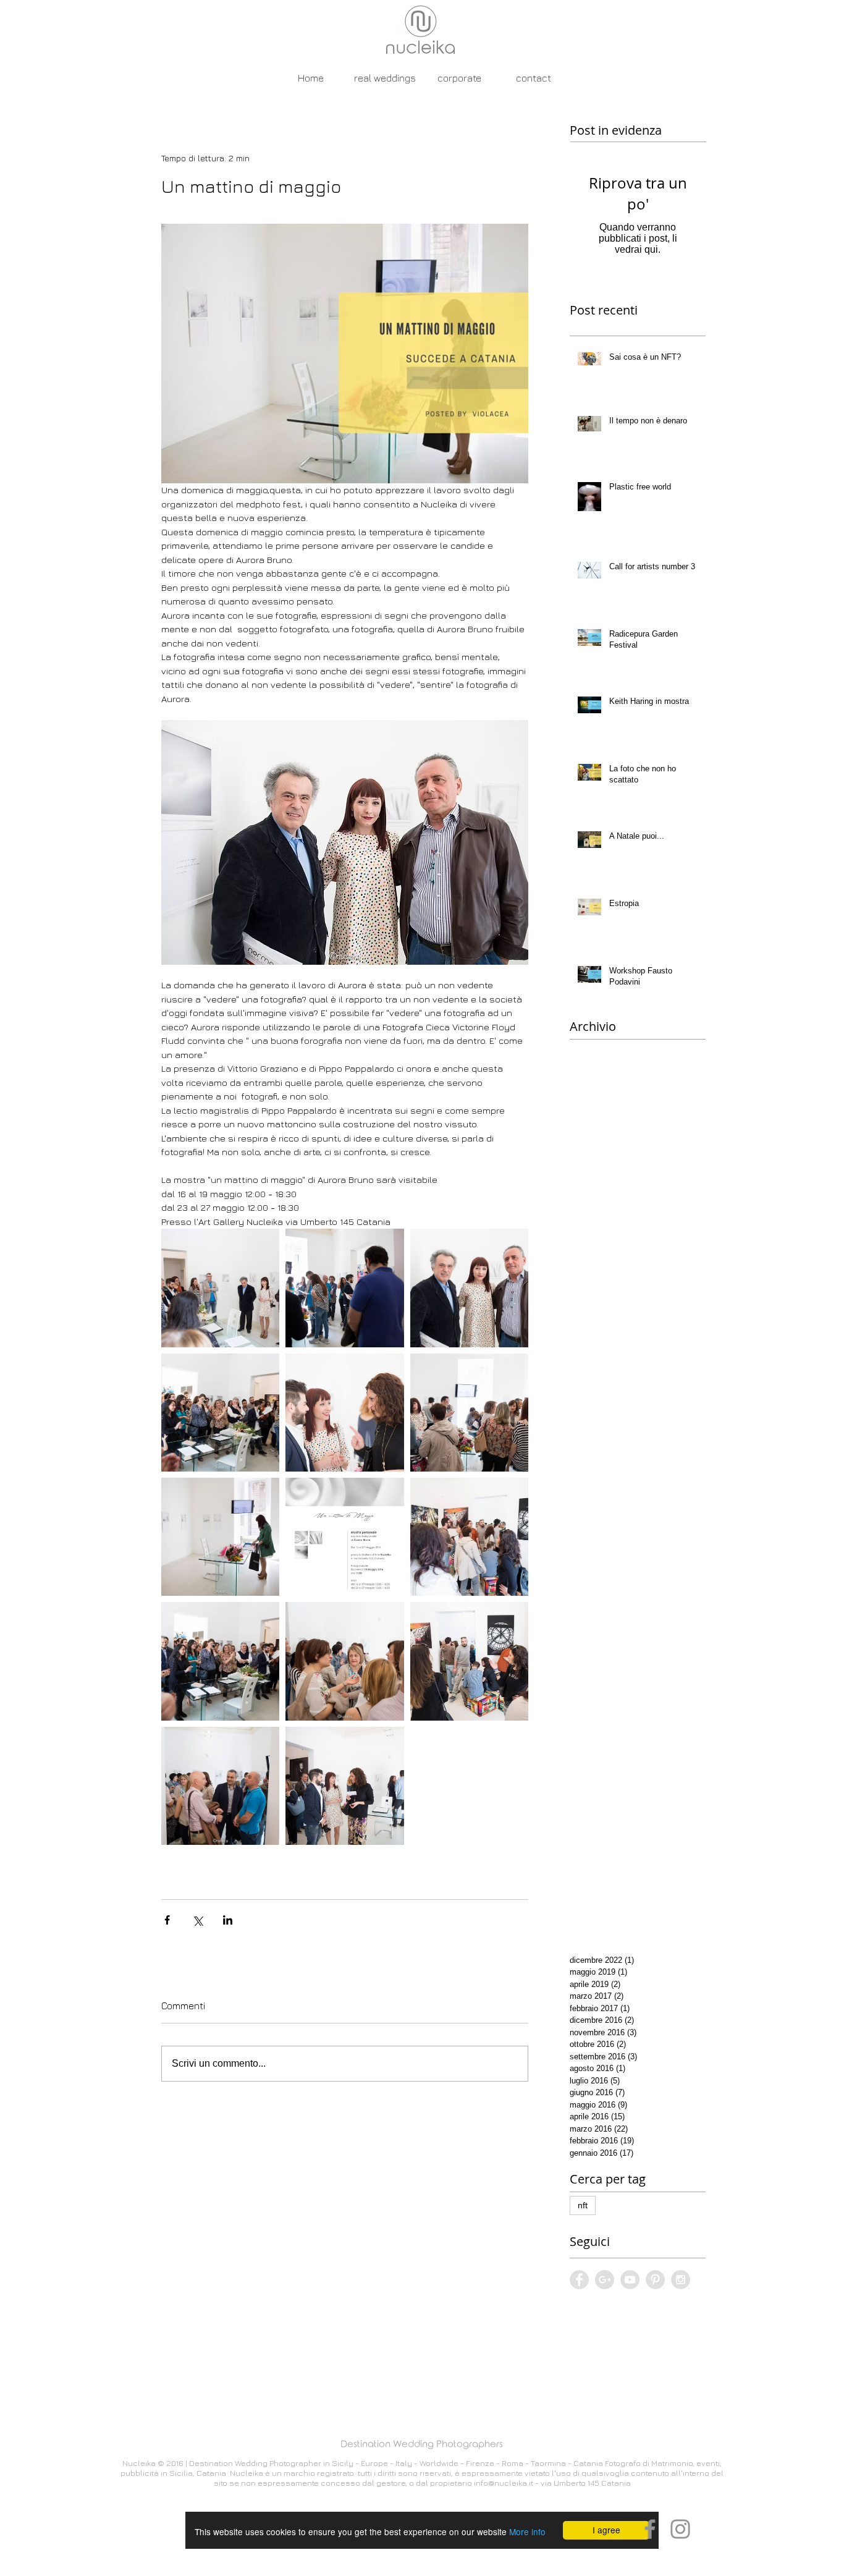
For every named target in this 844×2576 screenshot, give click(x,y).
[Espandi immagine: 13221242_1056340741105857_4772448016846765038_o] (344, 1537)
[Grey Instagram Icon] (680, 2529)
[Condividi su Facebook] (167, 1920)
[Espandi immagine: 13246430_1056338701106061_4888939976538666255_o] (220, 1413)
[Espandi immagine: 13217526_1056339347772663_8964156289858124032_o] (469, 1537)
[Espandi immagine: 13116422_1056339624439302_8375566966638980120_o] (344, 1786)
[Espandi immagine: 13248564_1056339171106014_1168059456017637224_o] (220, 1288)
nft (583, 2205)
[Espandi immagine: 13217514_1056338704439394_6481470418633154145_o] (220, 1661)
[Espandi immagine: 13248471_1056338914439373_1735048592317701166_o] (469, 1288)
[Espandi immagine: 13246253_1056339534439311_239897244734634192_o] (344, 1413)
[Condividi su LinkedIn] (228, 1920)
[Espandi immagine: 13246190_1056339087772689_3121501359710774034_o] (469, 1413)
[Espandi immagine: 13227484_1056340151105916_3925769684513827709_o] (220, 1537)
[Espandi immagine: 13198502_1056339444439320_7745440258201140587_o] (469, 1661)
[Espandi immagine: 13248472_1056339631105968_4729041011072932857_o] (344, 1288)
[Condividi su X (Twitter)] (197, 1920)
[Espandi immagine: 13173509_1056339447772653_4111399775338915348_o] (220, 1786)
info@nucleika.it (504, 2483)
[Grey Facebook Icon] (650, 2529)
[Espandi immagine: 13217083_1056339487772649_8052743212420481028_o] (344, 1661)
